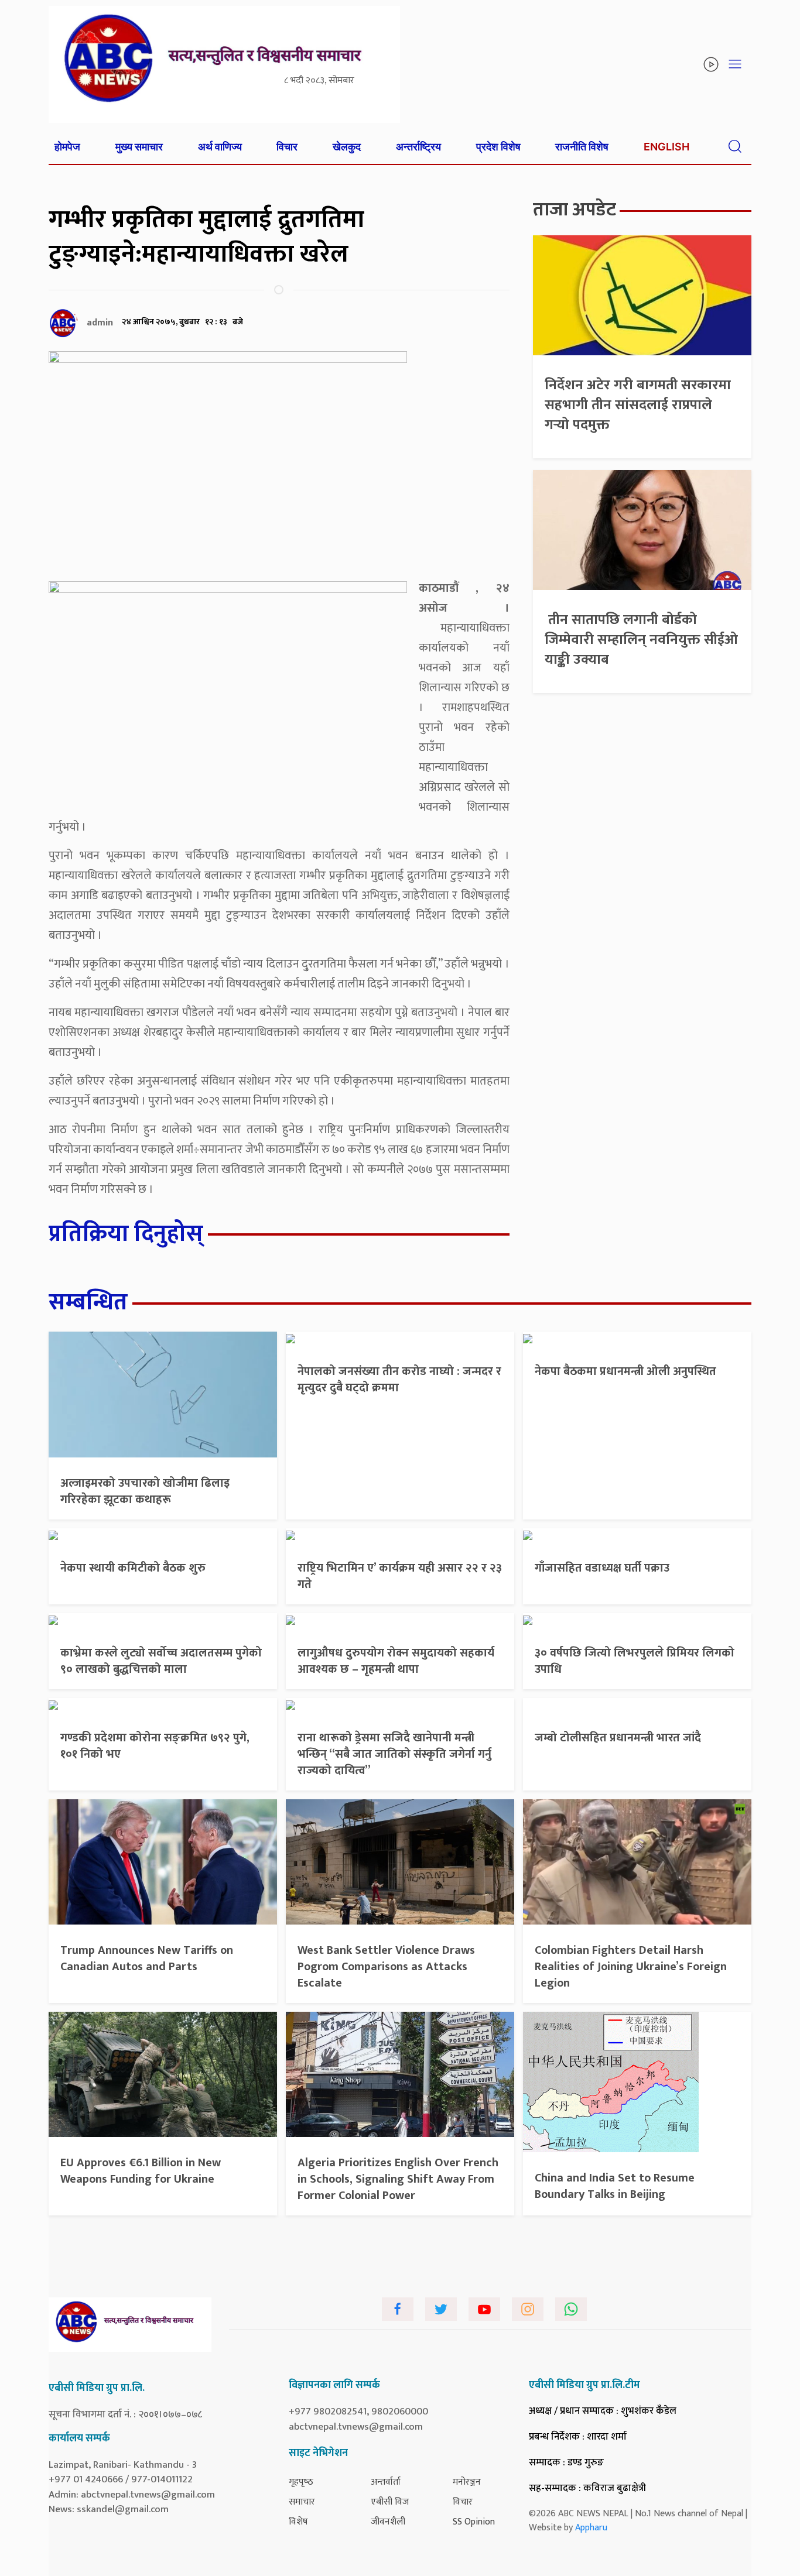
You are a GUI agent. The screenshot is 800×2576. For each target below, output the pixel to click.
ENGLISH (666, 147)
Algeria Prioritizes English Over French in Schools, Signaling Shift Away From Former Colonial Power (398, 2179)
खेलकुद (347, 147)
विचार (287, 147)
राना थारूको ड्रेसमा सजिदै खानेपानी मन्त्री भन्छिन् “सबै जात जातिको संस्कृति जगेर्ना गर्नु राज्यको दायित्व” (394, 1754)
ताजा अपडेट (575, 210)
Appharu (591, 2528)
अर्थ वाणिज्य (220, 147)
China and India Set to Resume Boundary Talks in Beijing (615, 2186)
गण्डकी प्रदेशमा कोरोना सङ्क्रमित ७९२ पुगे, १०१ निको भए (155, 1746)
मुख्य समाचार (139, 147)
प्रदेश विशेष (498, 147)
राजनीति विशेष (582, 147)
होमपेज (67, 147)
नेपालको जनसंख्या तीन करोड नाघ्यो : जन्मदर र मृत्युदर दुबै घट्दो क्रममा (399, 1380)
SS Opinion (474, 2522)
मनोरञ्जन (467, 2482)
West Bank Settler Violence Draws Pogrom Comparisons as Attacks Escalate (386, 1967)
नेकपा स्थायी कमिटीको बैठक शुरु (133, 1568)
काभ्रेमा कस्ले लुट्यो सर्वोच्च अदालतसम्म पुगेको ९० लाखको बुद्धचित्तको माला (161, 1661)
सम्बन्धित (88, 1302)
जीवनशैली (388, 2522)
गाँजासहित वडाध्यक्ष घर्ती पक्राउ (602, 1568)
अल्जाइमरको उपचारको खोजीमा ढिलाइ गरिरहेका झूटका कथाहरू (145, 1491)
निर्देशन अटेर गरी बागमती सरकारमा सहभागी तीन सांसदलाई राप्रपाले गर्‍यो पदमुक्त (638, 405)
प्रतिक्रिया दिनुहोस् (126, 1234)
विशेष (298, 2522)
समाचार (302, 2502)
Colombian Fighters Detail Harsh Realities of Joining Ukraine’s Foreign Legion (631, 1967)
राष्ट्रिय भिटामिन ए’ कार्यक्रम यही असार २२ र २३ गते (400, 1576)
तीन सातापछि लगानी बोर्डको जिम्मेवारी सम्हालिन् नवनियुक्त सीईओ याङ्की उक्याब (641, 639)
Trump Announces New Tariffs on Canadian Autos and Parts (147, 1958)
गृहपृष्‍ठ (301, 2482)
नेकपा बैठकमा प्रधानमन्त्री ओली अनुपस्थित (625, 1371)
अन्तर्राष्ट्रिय (418, 147)
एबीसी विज (390, 2502)
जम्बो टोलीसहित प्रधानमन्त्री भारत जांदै (618, 1738)
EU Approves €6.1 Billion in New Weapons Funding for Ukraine (141, 2171)
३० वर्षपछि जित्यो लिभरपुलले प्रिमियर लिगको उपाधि (635, 1661)
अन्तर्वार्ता (386, 2482)
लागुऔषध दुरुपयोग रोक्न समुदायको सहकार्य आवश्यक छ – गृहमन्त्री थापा (396, 1661)
